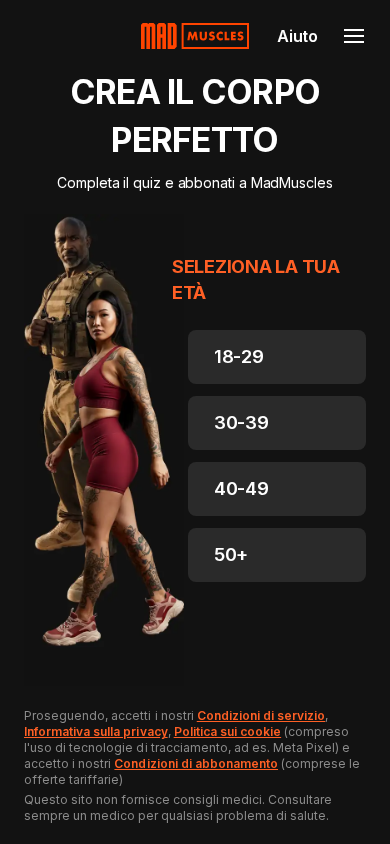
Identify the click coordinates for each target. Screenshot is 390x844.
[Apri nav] (354, 36)
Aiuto (297, 36)
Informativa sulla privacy (96, 731)
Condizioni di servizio (261, 715)
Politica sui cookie (227, 731)
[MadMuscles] (195, 36)
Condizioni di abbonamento (196, 763)
